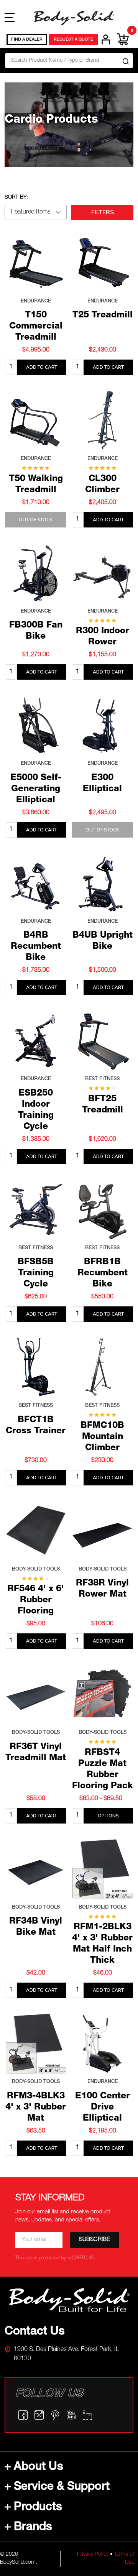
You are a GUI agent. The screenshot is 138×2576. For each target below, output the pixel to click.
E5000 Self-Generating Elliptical (36, 789)
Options (108, 1816)
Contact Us (35, 2332)
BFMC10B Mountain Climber (102, 1437)
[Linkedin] (87, 2415)
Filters (103, 212)
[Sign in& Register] (106, 39)
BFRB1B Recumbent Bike (103, 1274)
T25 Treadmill (103, 316)
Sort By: (16, 197)
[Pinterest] (55, 2415)
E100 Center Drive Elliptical (103, 2108)
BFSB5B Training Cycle (36, 1274)
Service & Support (62, 2487)
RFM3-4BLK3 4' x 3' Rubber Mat (36, 2108)
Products (38, 2508)
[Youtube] (71, 2415)
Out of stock (36, 520)
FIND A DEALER (27, 40)
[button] (69, 2300)
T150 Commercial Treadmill (36, 327)
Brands (33, 2528)
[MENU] (10, 17)
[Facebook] (23, 2415)
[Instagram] (39, 2415)
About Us (39, 2468)
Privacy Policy (93, 2555)
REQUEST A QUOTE (73, 40)
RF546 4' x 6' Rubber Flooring (36, 1601)
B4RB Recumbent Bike (36, 947)
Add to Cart (42, 367)
